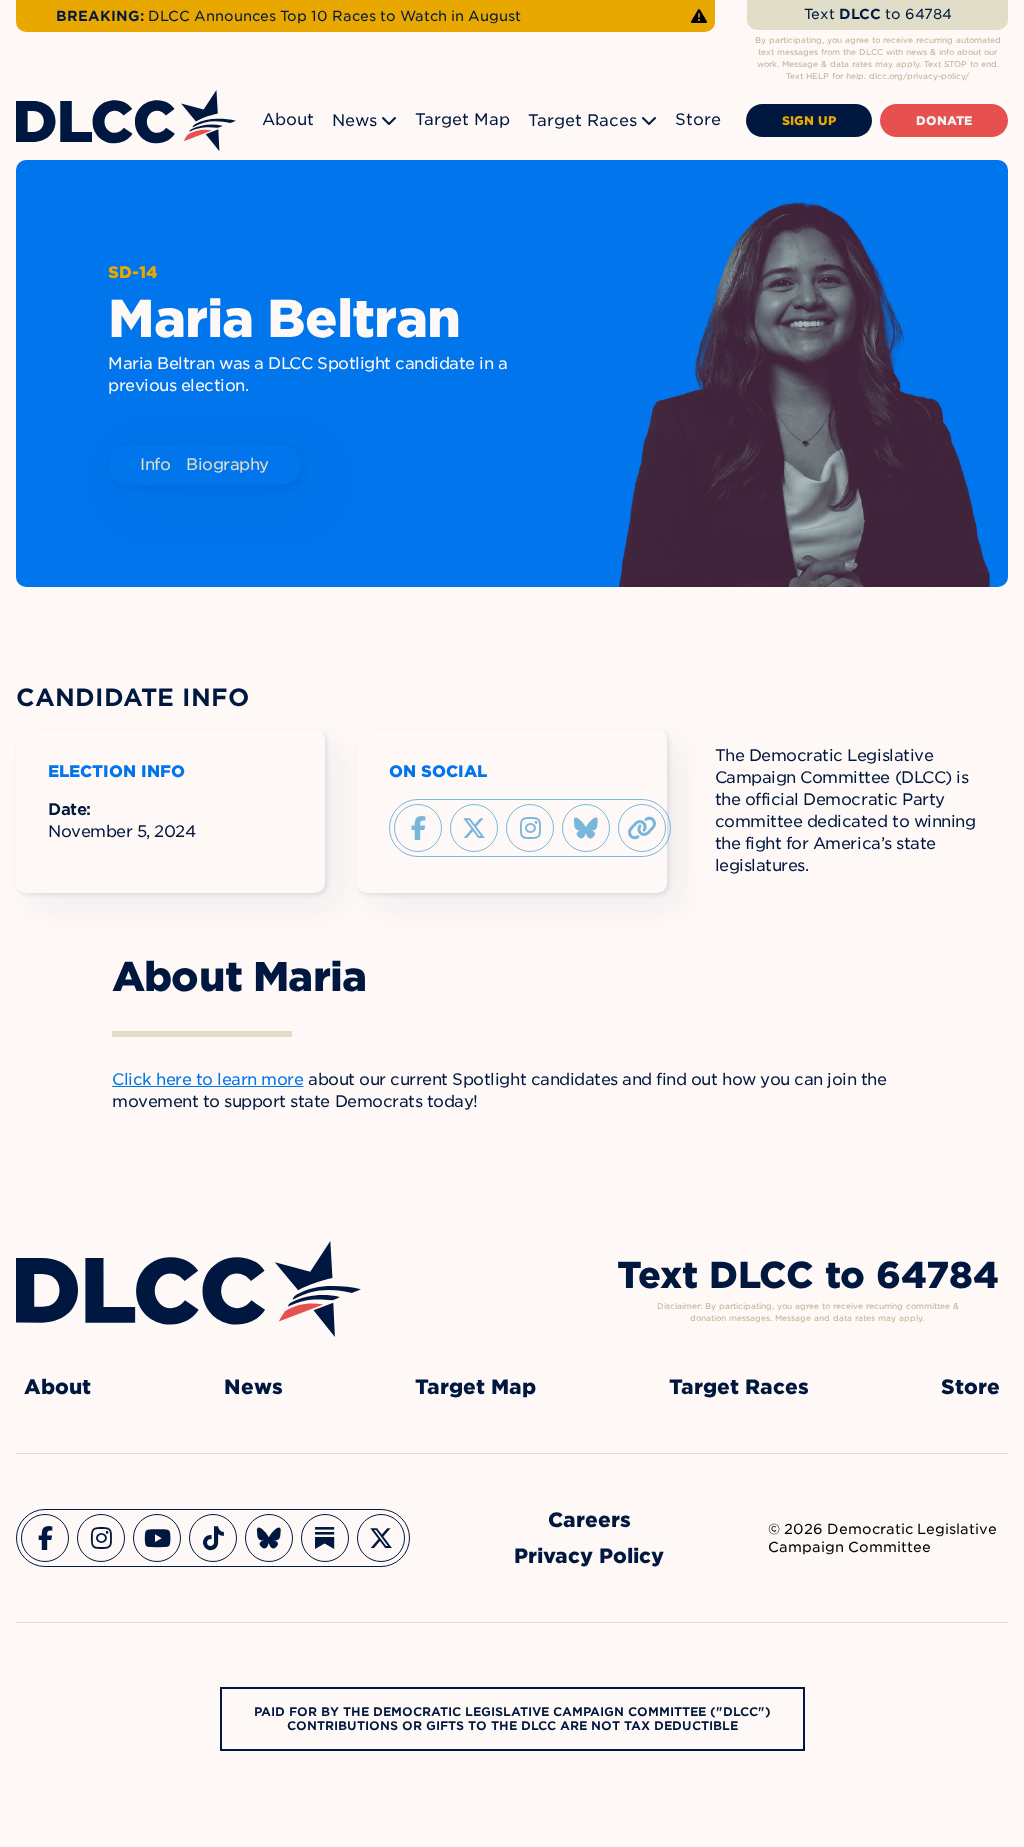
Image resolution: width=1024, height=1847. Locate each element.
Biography (227, 464)
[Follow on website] (642, 828)
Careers (589, 1520)
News (354, 120)
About (288, 119)
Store (698, 119)
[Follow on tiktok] (213, 1538)
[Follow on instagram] (530, 828)
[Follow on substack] (325, 1538)
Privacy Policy (589, 1556)
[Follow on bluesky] (586, 828)
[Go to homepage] (188, 1289)
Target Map (462, 119)
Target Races (582, 120)
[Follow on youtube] (157, 1538)
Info (155, 464)
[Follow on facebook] (418, 828)
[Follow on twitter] (474, 828)
